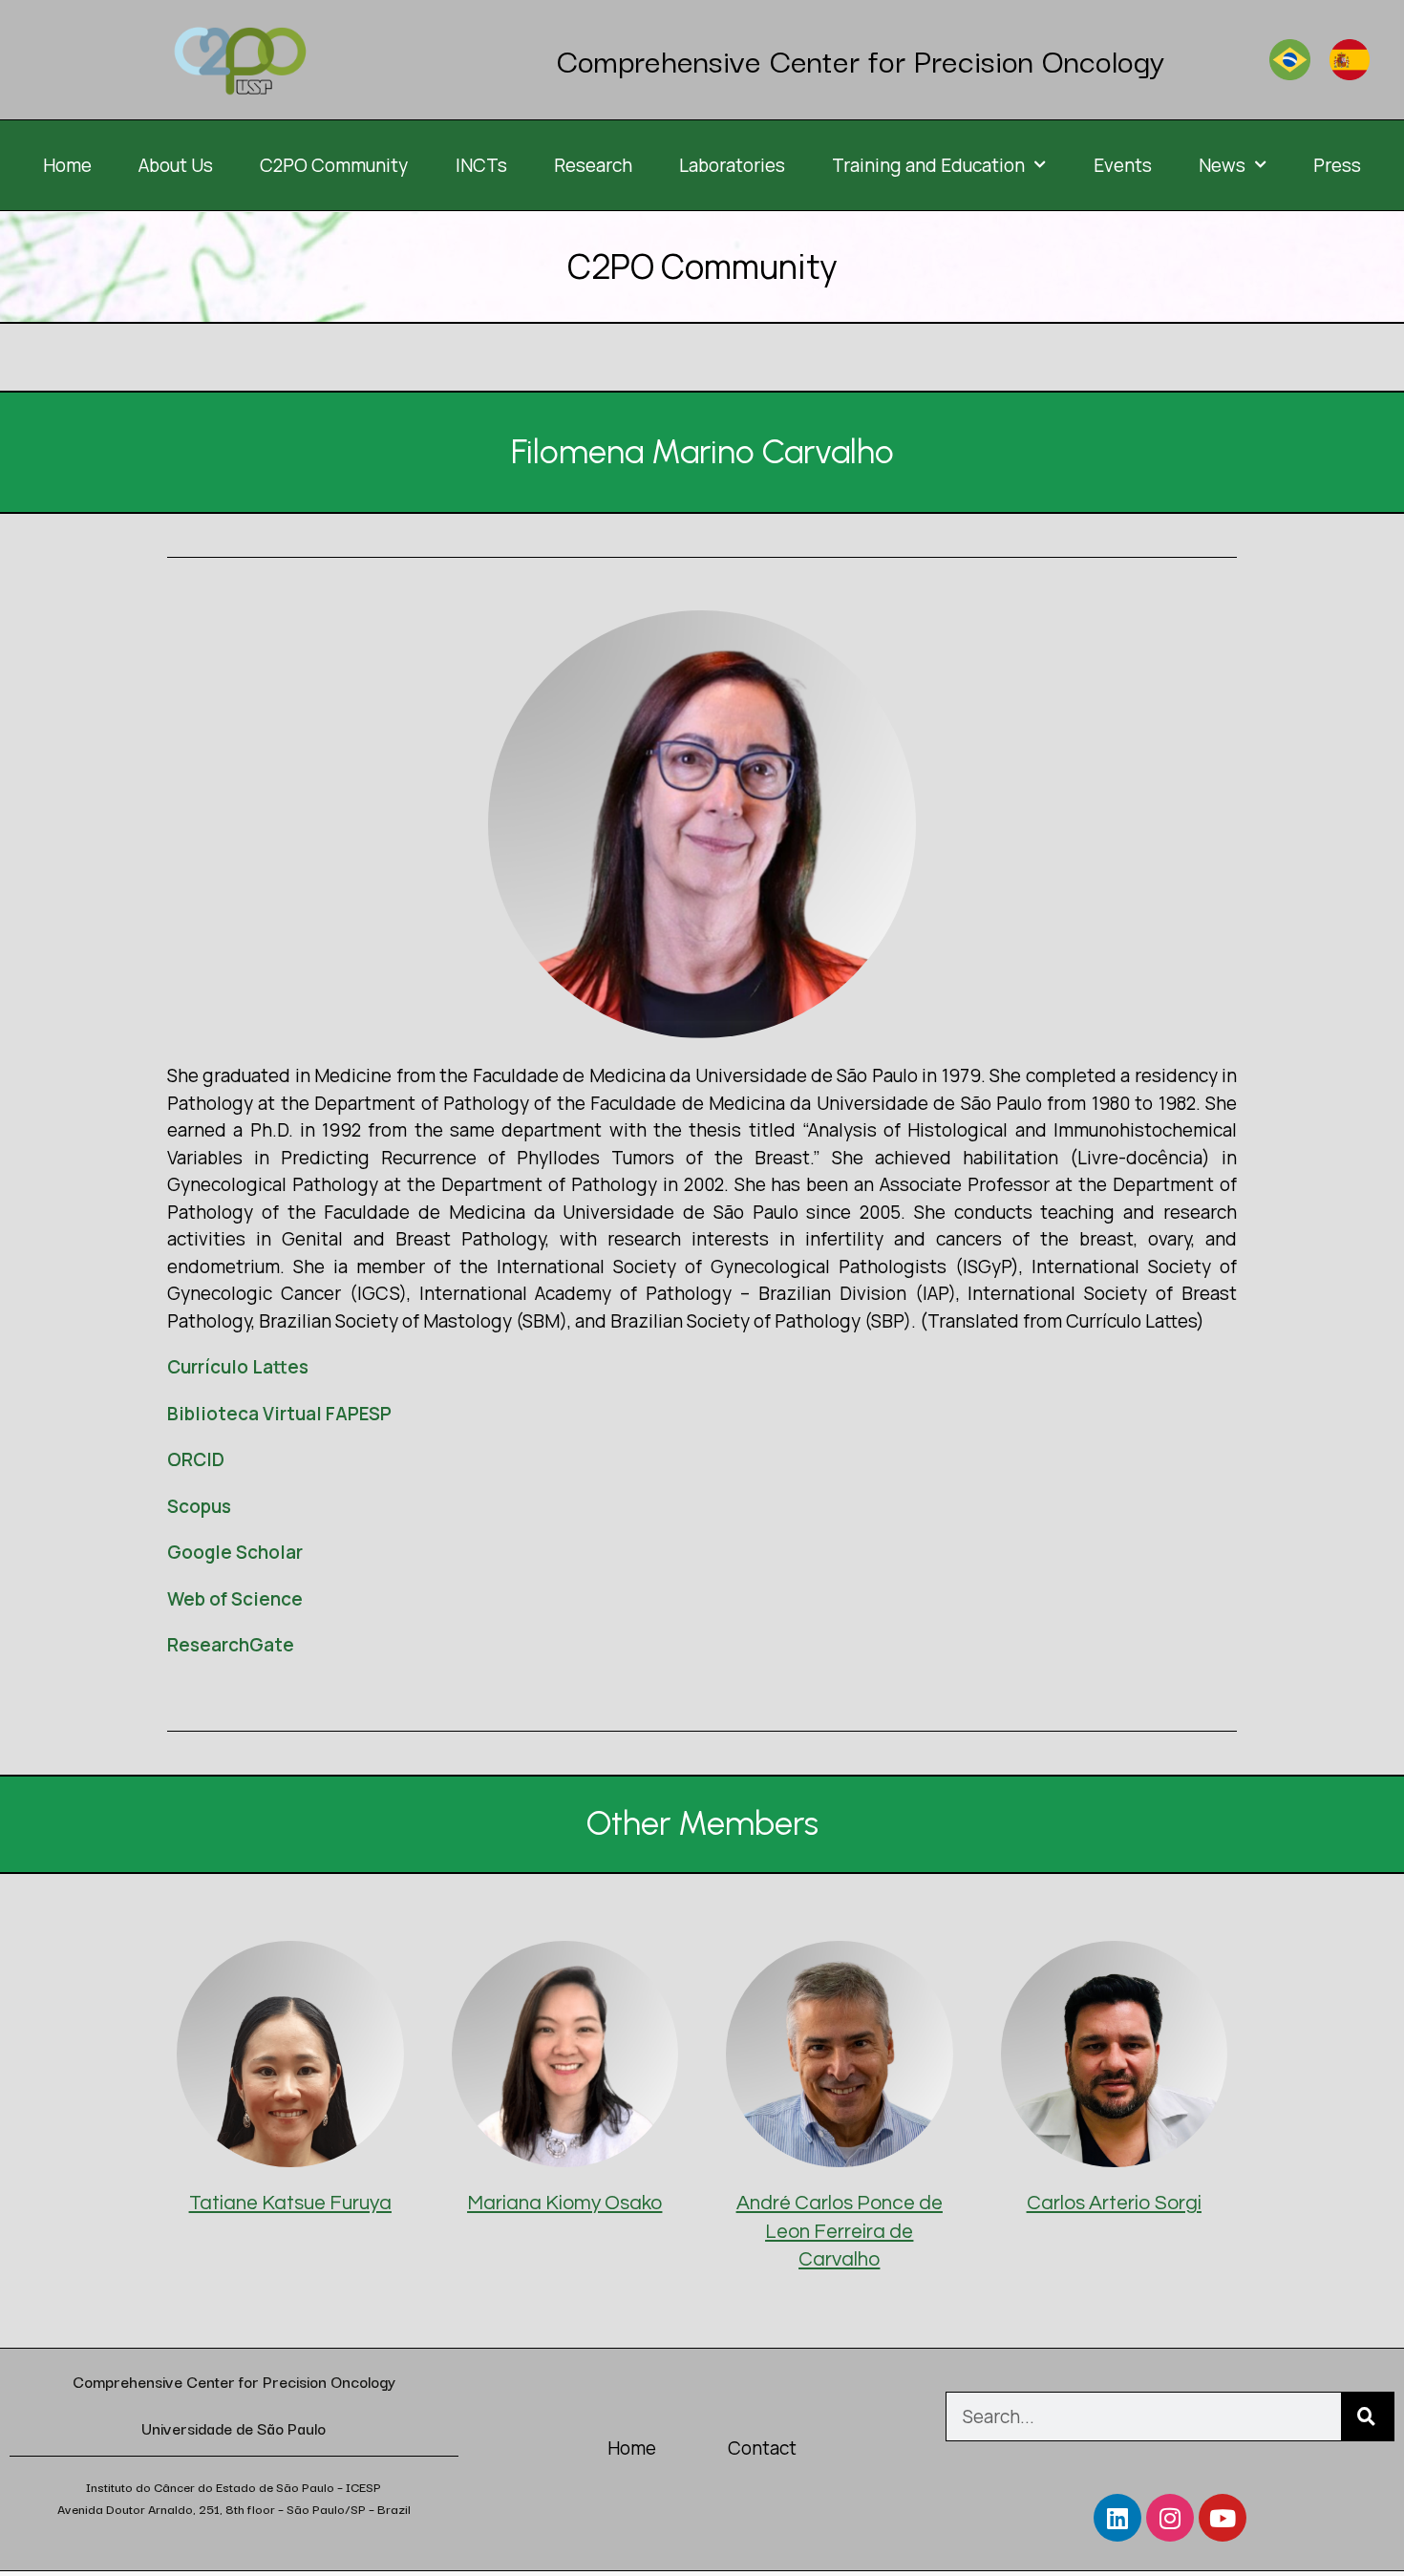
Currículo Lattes (238, 1367)
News (1222, 165)
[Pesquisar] (1367, 2416)
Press (1337, 165)
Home (67, 165)
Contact (762, 2448)
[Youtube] (1223, 2518)
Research (593, 165)
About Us (176, 165)
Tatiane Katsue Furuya (290, 2203)
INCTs (481, 165)
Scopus (199, 1506)
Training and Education (928, 165)
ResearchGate (231, 1645)
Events (1123, 165)
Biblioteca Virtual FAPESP (279, 1414)
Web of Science (235, 1599)
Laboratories (732, 165)
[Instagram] (1170, 2518)
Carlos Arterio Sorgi (1114, 2203)
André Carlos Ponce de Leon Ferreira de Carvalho (840, 2231)
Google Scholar (235, 1552)
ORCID (196, 1459)
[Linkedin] (1117, 2518)
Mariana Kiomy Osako (564, 2203)
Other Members (702, 1823)
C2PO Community (334, 165)
